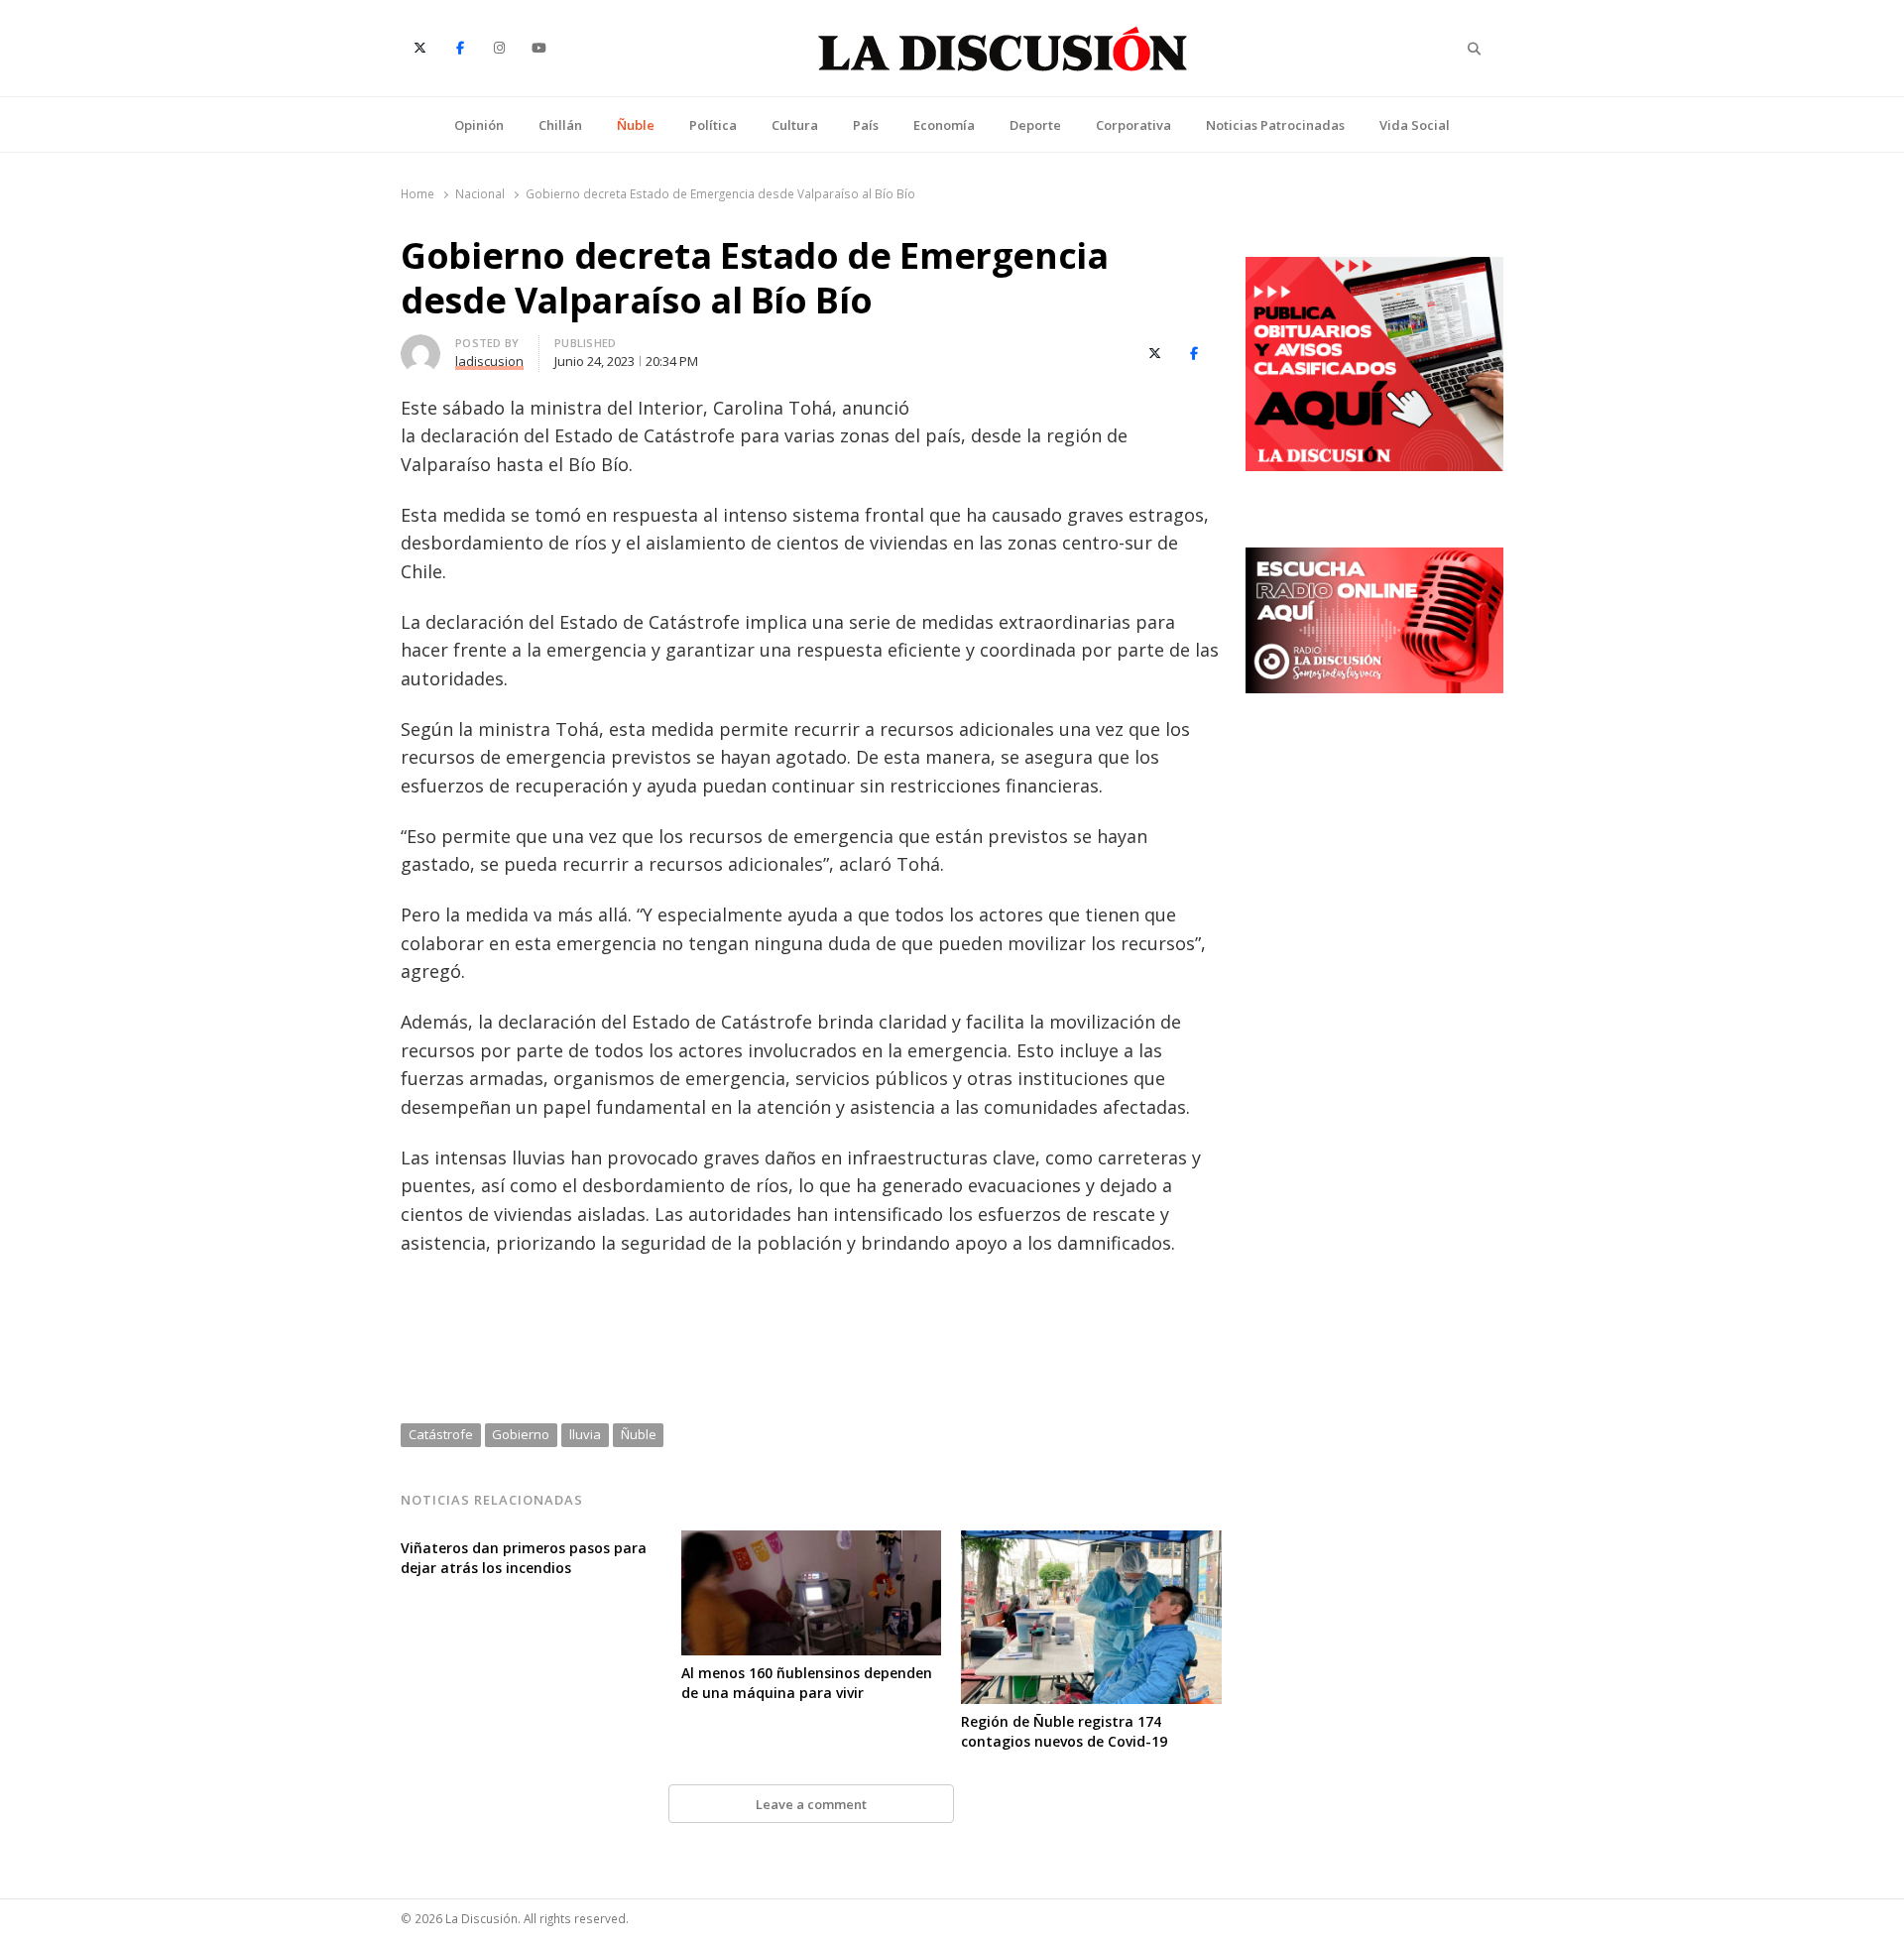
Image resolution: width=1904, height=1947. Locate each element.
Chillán (560, 125)
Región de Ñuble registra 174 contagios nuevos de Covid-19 (1064, 1731)
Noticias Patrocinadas (1275, 125)
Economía (944, 125)
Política (713, 125)
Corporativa (1133, 125)
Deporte (1035, 125)
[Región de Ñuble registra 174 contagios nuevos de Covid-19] (1091, 1542)
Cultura (795, 125)
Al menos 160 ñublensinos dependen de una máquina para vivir (807, 1683)
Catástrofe (441, 1434)
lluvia (585, 1434)
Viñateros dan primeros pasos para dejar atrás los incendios (524, 1558)
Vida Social (1415, 125)
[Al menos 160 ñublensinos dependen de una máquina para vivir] (812, 1542)
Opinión (479, 125)
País (866, 125)
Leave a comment (811, 1804)
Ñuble (636, 125)
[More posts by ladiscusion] (420, 346)
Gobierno (521, 1434)
